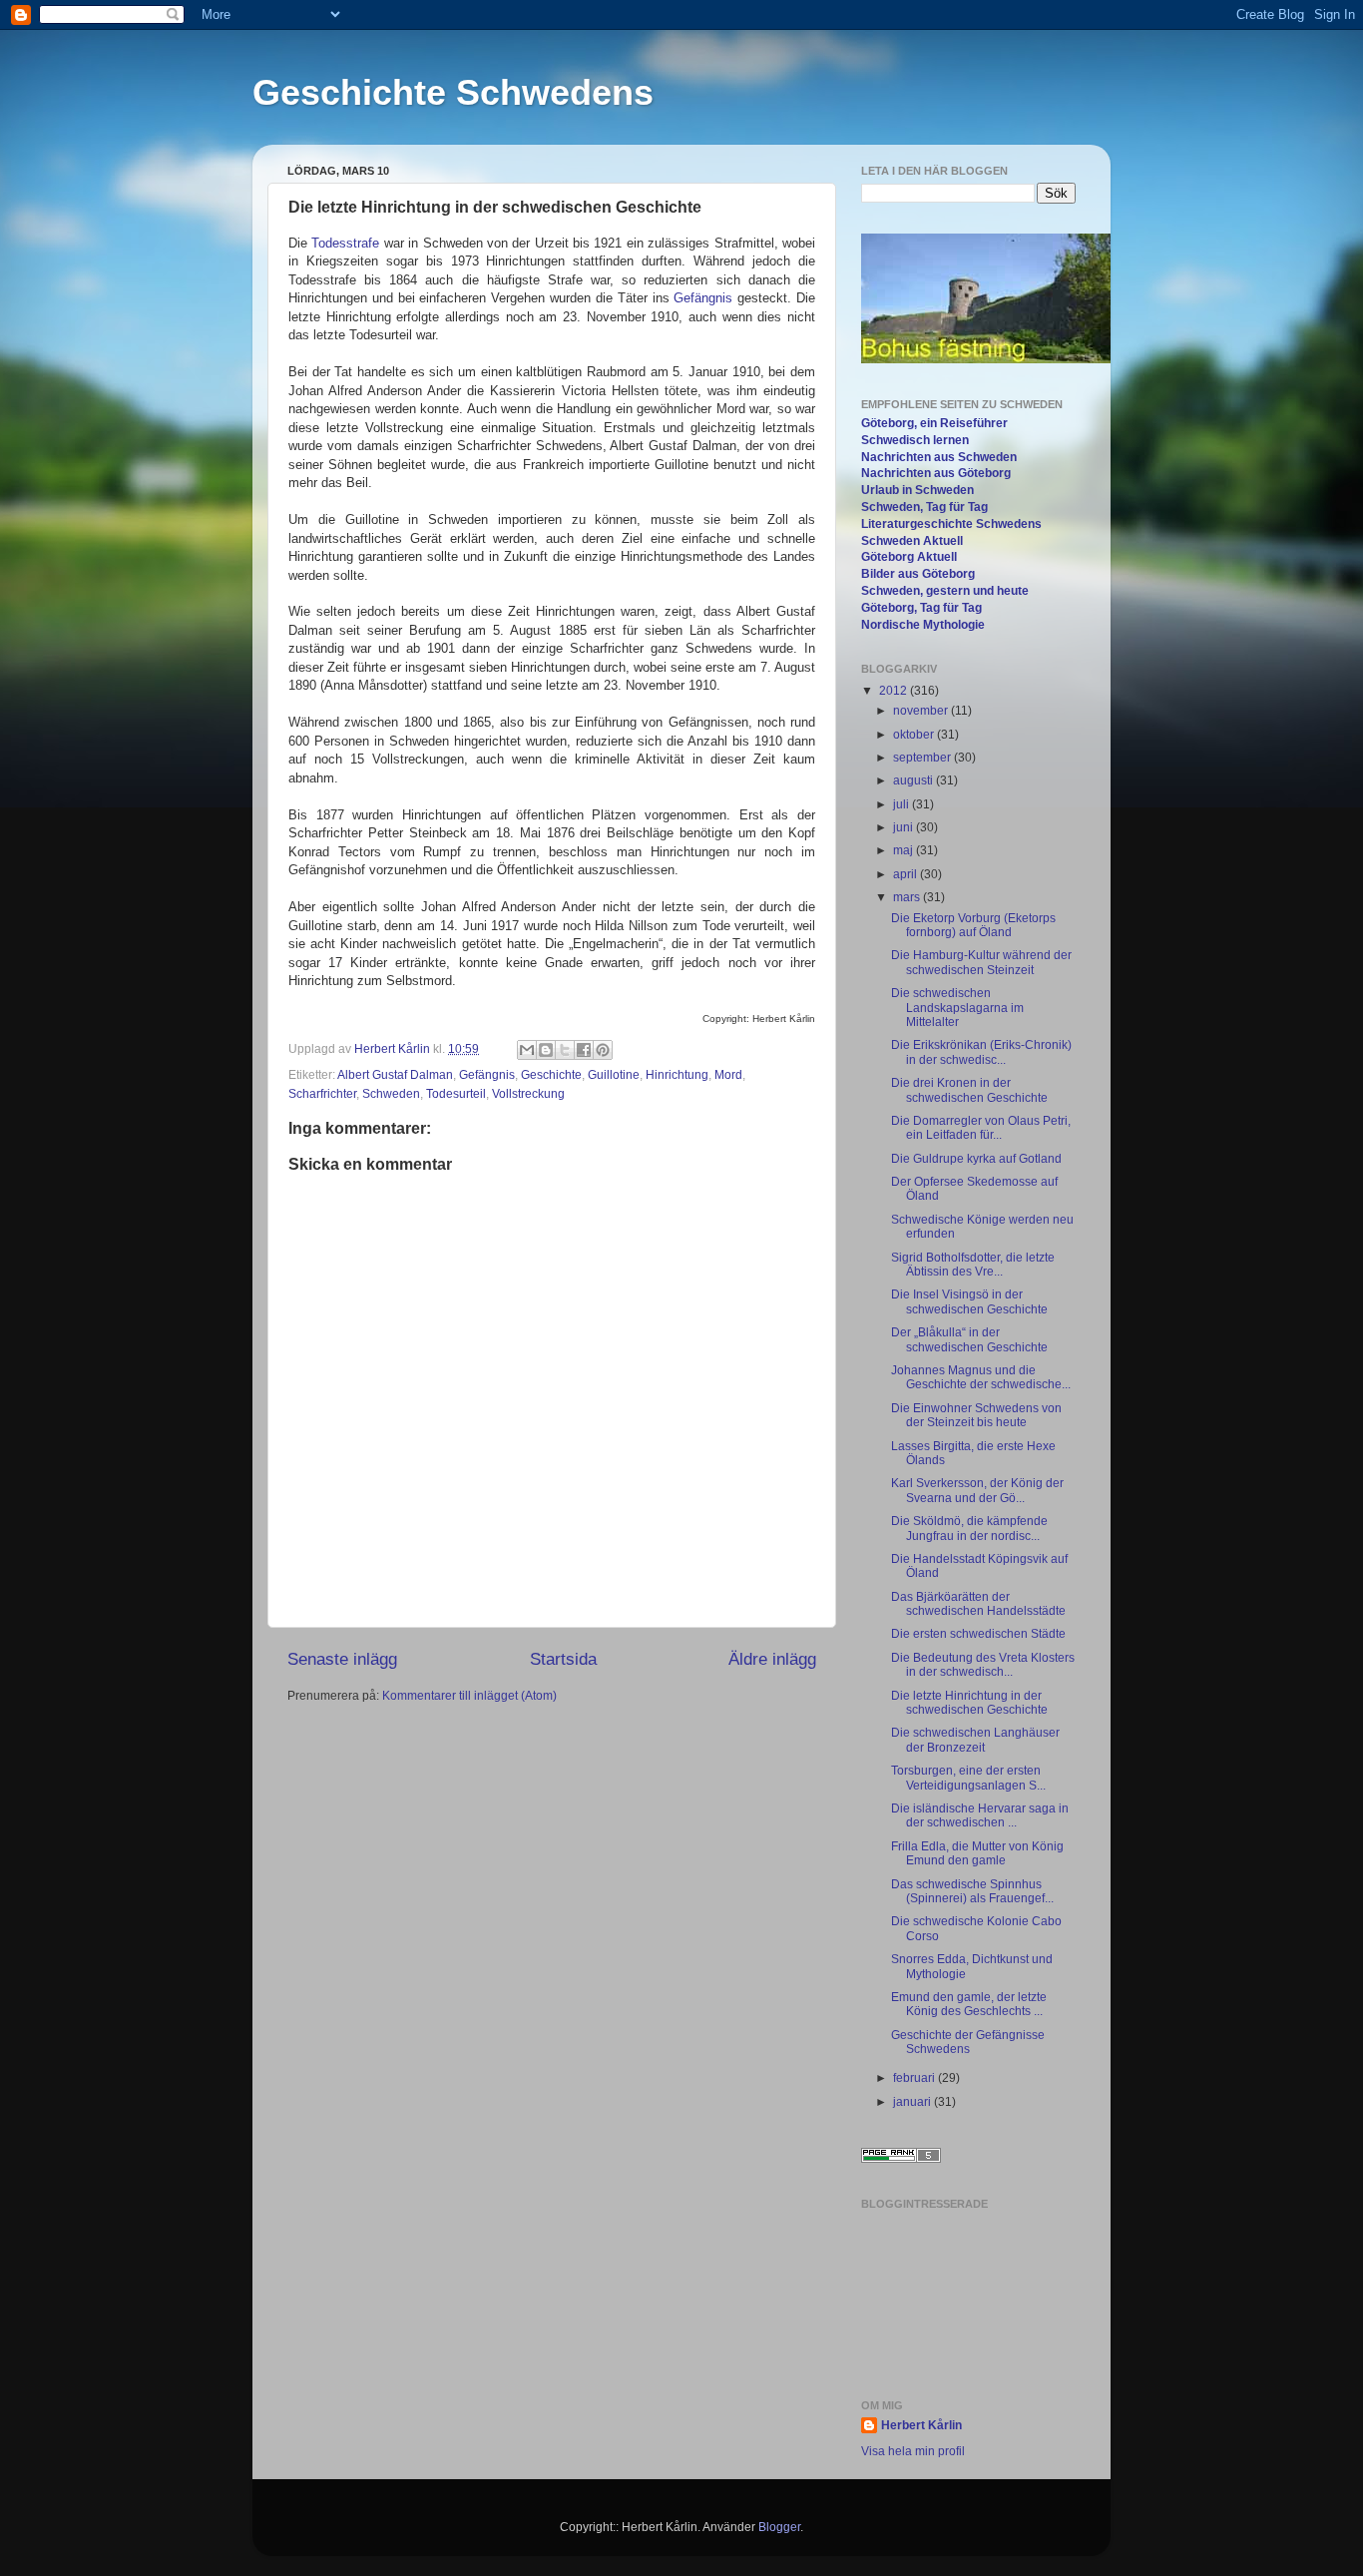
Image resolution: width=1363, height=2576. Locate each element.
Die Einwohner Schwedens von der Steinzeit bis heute (976, 1415)
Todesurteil (456, 1094)
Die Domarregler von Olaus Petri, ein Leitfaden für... (981, 1128)
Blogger (779, 2527)
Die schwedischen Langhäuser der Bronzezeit (975, 1740)
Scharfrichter (322, 1094)
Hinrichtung (677, 1075)
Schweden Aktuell (912, 541)
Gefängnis (703, 298)
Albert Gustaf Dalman (395, 1075)
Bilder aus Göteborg (918, 574)
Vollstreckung (528, 1094)
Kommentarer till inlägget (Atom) (469, 1696)
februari (915, 2078)
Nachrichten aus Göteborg (936, 473)
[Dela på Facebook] (584, 1050)
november (922, 711)
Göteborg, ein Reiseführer (934, 423)
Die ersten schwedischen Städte (978, 1634)
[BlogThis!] (546, 1050)
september (923, 758)
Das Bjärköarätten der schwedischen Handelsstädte (978, 1604)
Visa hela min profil (913, 2451)
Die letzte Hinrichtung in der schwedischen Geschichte (969, 1703)
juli (903, 804)
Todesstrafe (345, 243)
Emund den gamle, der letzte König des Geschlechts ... (969, 2004)
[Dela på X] (565, 1050)
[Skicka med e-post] (527, 1050)
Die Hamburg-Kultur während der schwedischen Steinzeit (981, 962)
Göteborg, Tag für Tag (921, 608)
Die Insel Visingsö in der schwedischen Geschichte (969, 1301)
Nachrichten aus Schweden (939, 457)
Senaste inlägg (342, 1659)
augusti (914, 780)
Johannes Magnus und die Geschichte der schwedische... (981, 1377)
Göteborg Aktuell (909, 557)
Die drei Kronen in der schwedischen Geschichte (969, 1090)
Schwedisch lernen (915, 440)
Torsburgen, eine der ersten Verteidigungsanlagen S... (968, 1778)
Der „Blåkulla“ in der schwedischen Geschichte (969, 1339)
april (907, 874)
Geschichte (551, 1075)
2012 (895, 691)
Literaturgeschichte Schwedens (951, 524)
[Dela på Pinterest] (603, 1050)
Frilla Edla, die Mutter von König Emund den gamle (977, 1853)
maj (905, 850)
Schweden (391, 1094)
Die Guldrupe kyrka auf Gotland (976, 1159)
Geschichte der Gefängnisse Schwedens (968, 2042)
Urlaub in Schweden (917, 490)
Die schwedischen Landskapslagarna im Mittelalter (957, 1008)
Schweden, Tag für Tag (924, 507)
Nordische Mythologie (923, 625)
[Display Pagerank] (901, 2159)
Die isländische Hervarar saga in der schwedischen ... (980, 1815)
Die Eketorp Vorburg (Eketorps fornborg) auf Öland (973, 925)
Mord (728, 1075)
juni (905, 827)
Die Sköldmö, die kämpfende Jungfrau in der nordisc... (969, 1528)
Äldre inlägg (772, 1659)
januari (913, 2102)
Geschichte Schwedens (453, 92)
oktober (915, 735)
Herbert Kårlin (394, 1049)
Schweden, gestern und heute (945, 591)
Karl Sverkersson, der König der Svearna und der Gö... (977, 1490)
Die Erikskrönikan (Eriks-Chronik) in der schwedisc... (981, 1052)
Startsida (563, 1659)
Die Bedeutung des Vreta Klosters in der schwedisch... (983, 1665)
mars (908, 897)
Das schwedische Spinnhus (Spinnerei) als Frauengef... (972, 1891)
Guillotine (614, 1075)
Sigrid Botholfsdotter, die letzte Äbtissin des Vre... (973, 1265)
